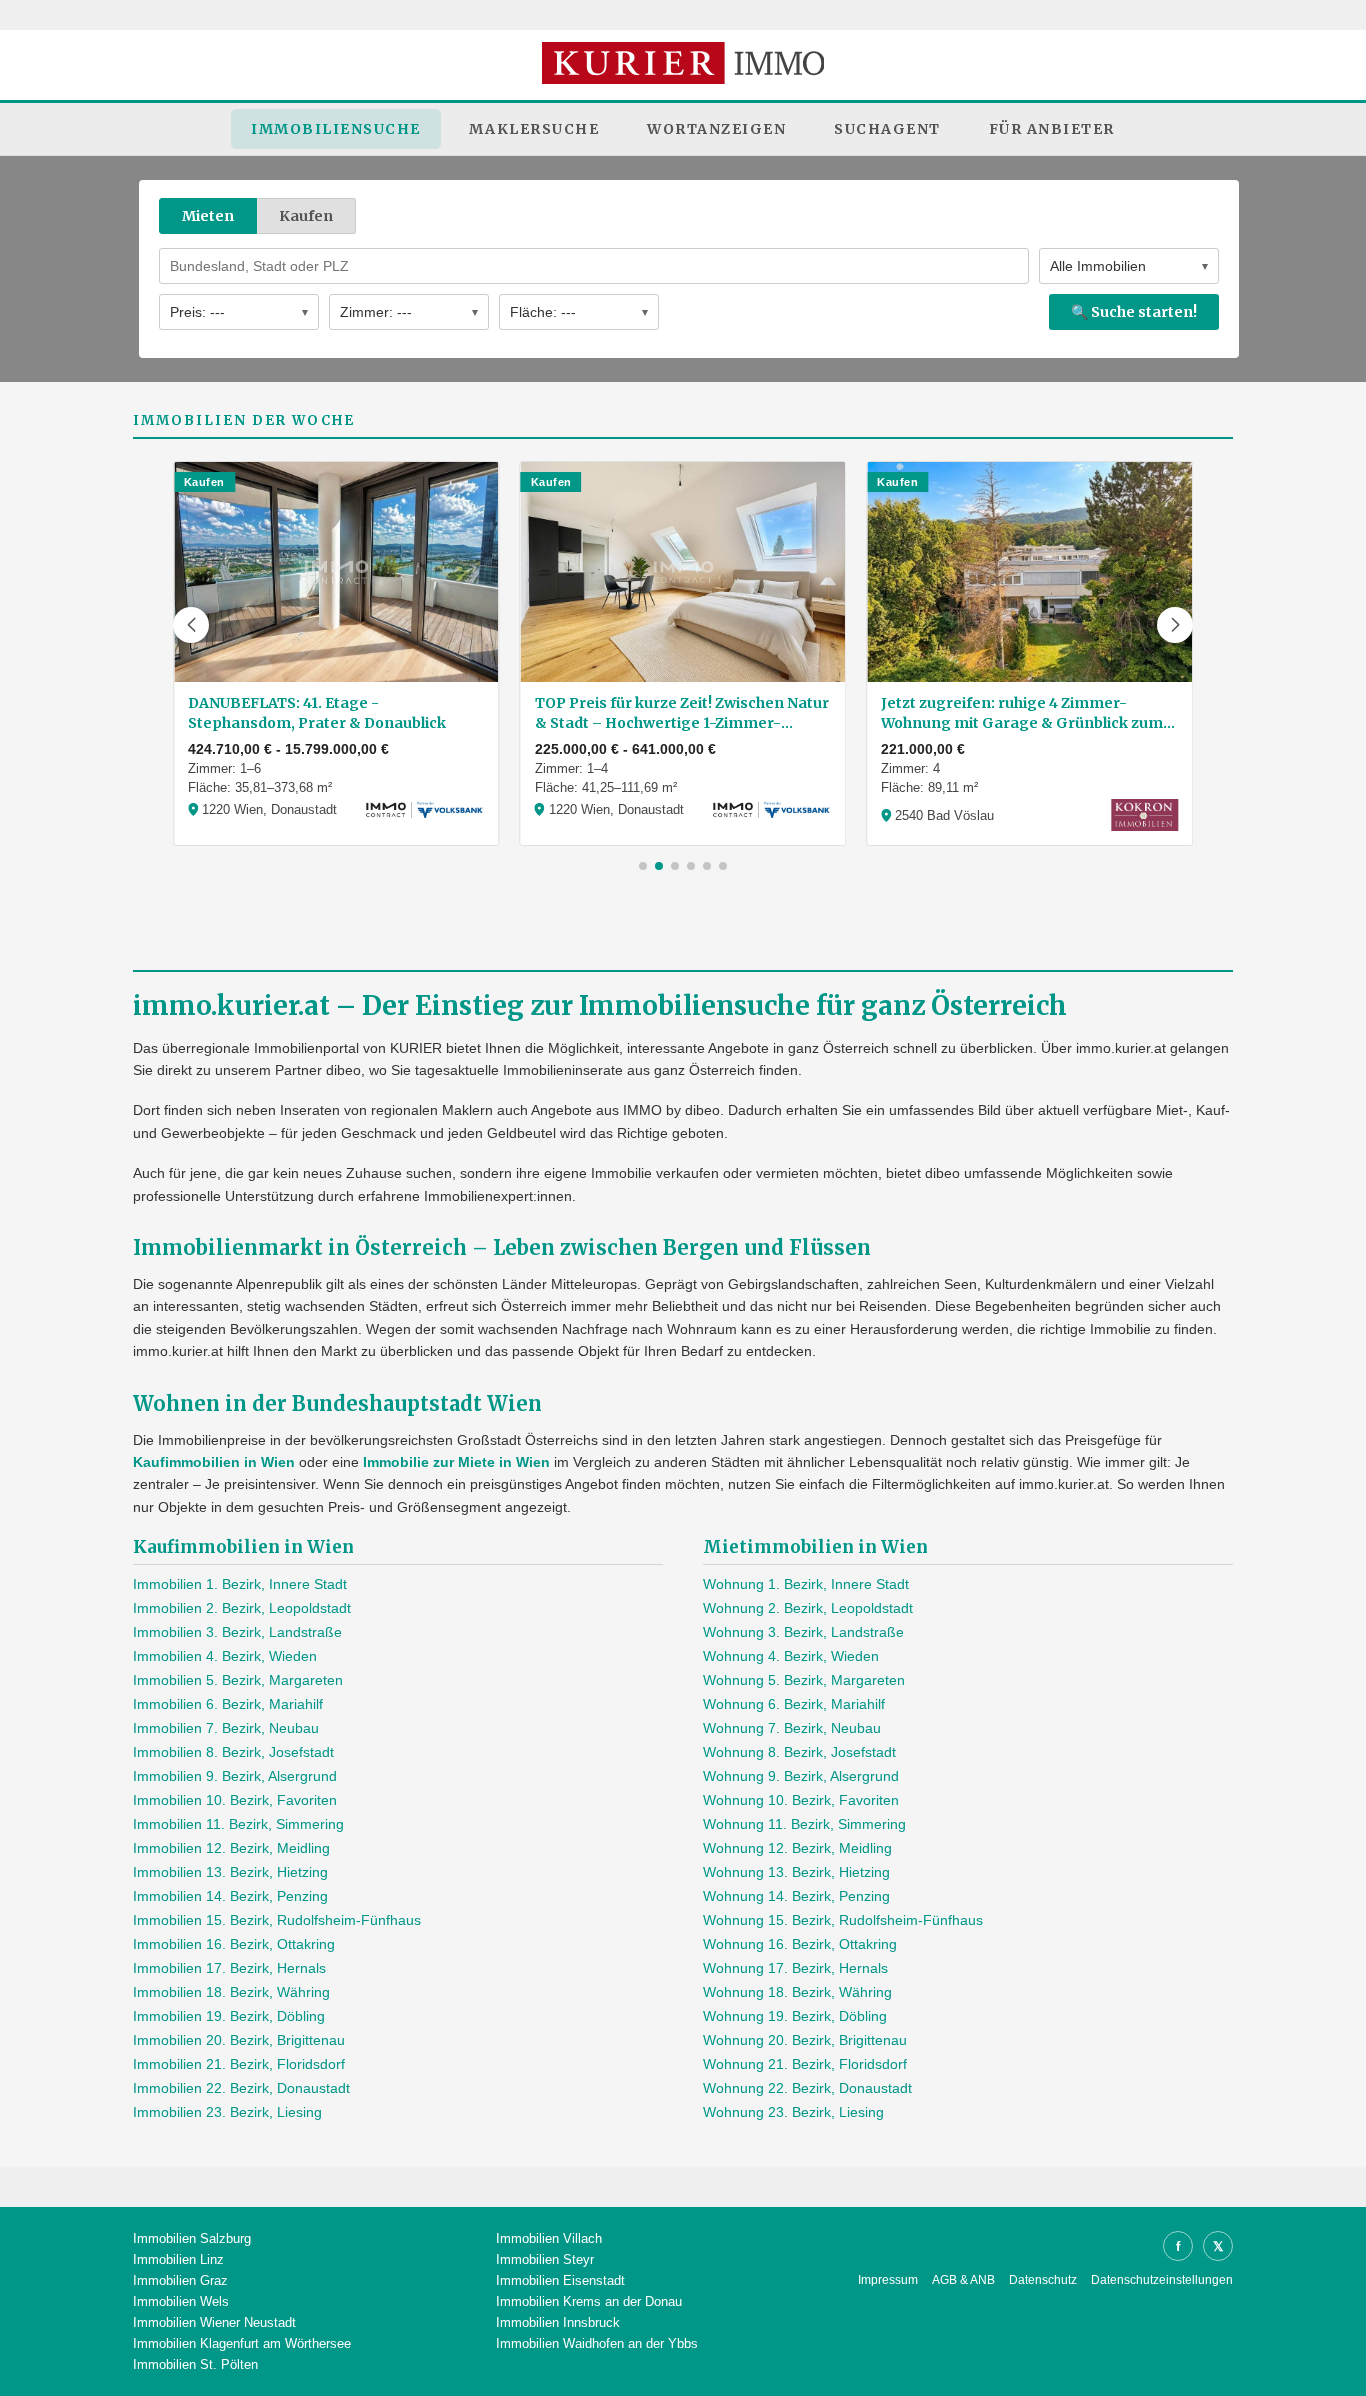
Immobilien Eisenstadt (560, 2280)
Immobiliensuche (336, 129)
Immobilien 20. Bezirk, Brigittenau (239, 2040)
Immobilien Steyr (545, 2259)
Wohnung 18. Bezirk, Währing (797, 1992)
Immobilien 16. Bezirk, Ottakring (234, 1944)
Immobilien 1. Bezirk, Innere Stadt (240, 1584)
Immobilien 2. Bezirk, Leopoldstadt (242, 1608)
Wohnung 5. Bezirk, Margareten (804, 1680)
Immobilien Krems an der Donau (589, 2301)
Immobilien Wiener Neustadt (214, 2322)
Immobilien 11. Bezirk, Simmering (238, 1824)
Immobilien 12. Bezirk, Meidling (231, 1848)
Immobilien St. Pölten (195, 2364)
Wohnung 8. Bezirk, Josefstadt (799, 1752)
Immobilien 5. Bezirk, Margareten (238, 1680)
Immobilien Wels (181, 2301)
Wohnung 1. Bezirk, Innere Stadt (806, 1584)
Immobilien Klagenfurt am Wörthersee (242, 2343)
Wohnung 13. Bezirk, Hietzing (796, 1872)
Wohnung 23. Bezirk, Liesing (793, 2112)
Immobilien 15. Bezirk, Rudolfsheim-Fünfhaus (277, 1920)
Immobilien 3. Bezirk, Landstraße (237, 1632)
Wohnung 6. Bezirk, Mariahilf (794, 1704)
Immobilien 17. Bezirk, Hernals (229, 1968)
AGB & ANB (963, 2280)
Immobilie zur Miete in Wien (456, 1462)
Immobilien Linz (178, 2259)
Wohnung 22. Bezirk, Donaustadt (807, 2088)
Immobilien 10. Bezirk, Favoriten (235, 1800)
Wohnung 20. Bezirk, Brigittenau (805, 2040)
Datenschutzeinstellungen (1162, 2280)
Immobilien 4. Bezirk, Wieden (225, 1656)
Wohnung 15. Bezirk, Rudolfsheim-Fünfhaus (843, 1920)
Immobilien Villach (549, 2238)
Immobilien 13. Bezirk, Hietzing (230, 1872)
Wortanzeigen (716, 129)
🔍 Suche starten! (1134, 312)
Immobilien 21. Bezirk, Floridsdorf (239, 2064)
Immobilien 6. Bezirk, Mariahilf (228, 1704)
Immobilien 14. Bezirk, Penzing (230, 1896)
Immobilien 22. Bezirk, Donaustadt (241, 2088)
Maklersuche (534, 129)
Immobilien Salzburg (192, 2238)
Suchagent (887, 129)
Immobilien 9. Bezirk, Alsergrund (235, 1776)
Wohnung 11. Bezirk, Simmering (804, 1824)
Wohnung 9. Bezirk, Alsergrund (801, 1776)
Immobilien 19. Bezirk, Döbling (229, 2016)
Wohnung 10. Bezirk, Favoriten (801, 1800)
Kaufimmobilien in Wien (214, 1462)
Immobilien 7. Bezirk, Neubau (226, 1728)
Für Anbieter (1052, 129)
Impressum (888, 2280)
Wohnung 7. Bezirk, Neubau (792, 1728)
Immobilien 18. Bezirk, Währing (231, 1992)
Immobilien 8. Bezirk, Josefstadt (233, 1752)
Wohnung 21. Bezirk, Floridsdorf (805, 2064)
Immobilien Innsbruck (558, 2322)
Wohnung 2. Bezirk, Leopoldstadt (808, 1608)
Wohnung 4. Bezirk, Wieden (791, 1656)
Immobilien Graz (180, 2280)
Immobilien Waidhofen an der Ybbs (597, 2343)
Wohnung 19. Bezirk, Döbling (795, 2016)
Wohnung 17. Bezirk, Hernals (795, 1968)
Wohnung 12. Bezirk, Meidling (797, 1848)
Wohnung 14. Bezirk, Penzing (796, 1896)
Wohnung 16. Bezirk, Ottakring (800, 1944)
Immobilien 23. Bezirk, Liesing (227, 2112)
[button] (191, 625)
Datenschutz (1043, 2280)
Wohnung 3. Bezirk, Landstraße (803, 1632)
